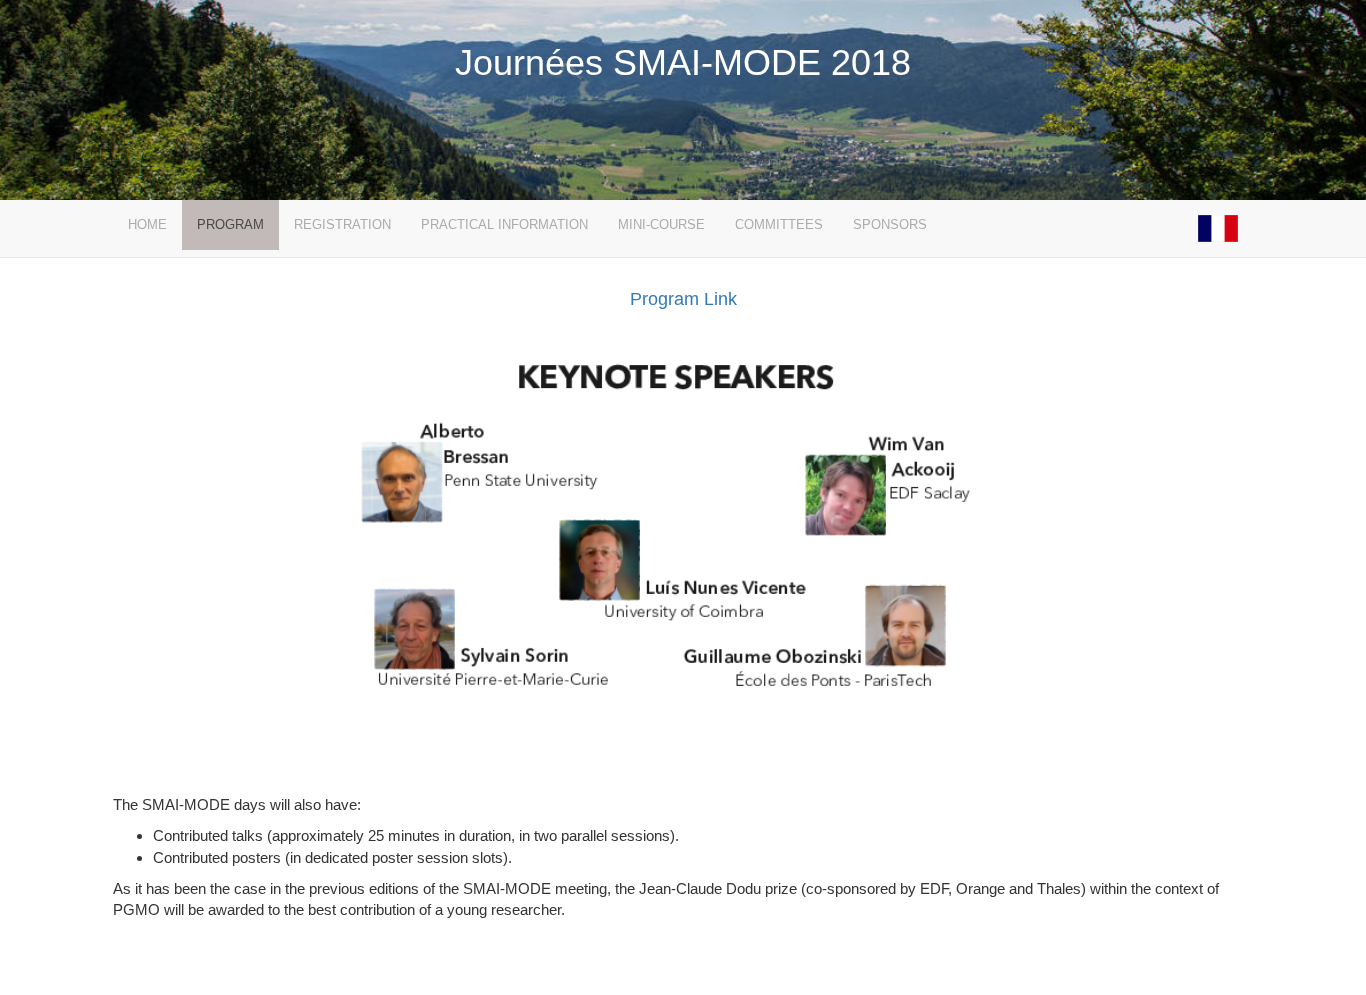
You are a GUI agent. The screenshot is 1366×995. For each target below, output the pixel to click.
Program (230, 224)
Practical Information (504, 224)
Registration (342, 224)
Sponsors (890, 224)
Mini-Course (661, 224)
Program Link (683, 299)
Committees (779, 224)
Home (147, 224)
